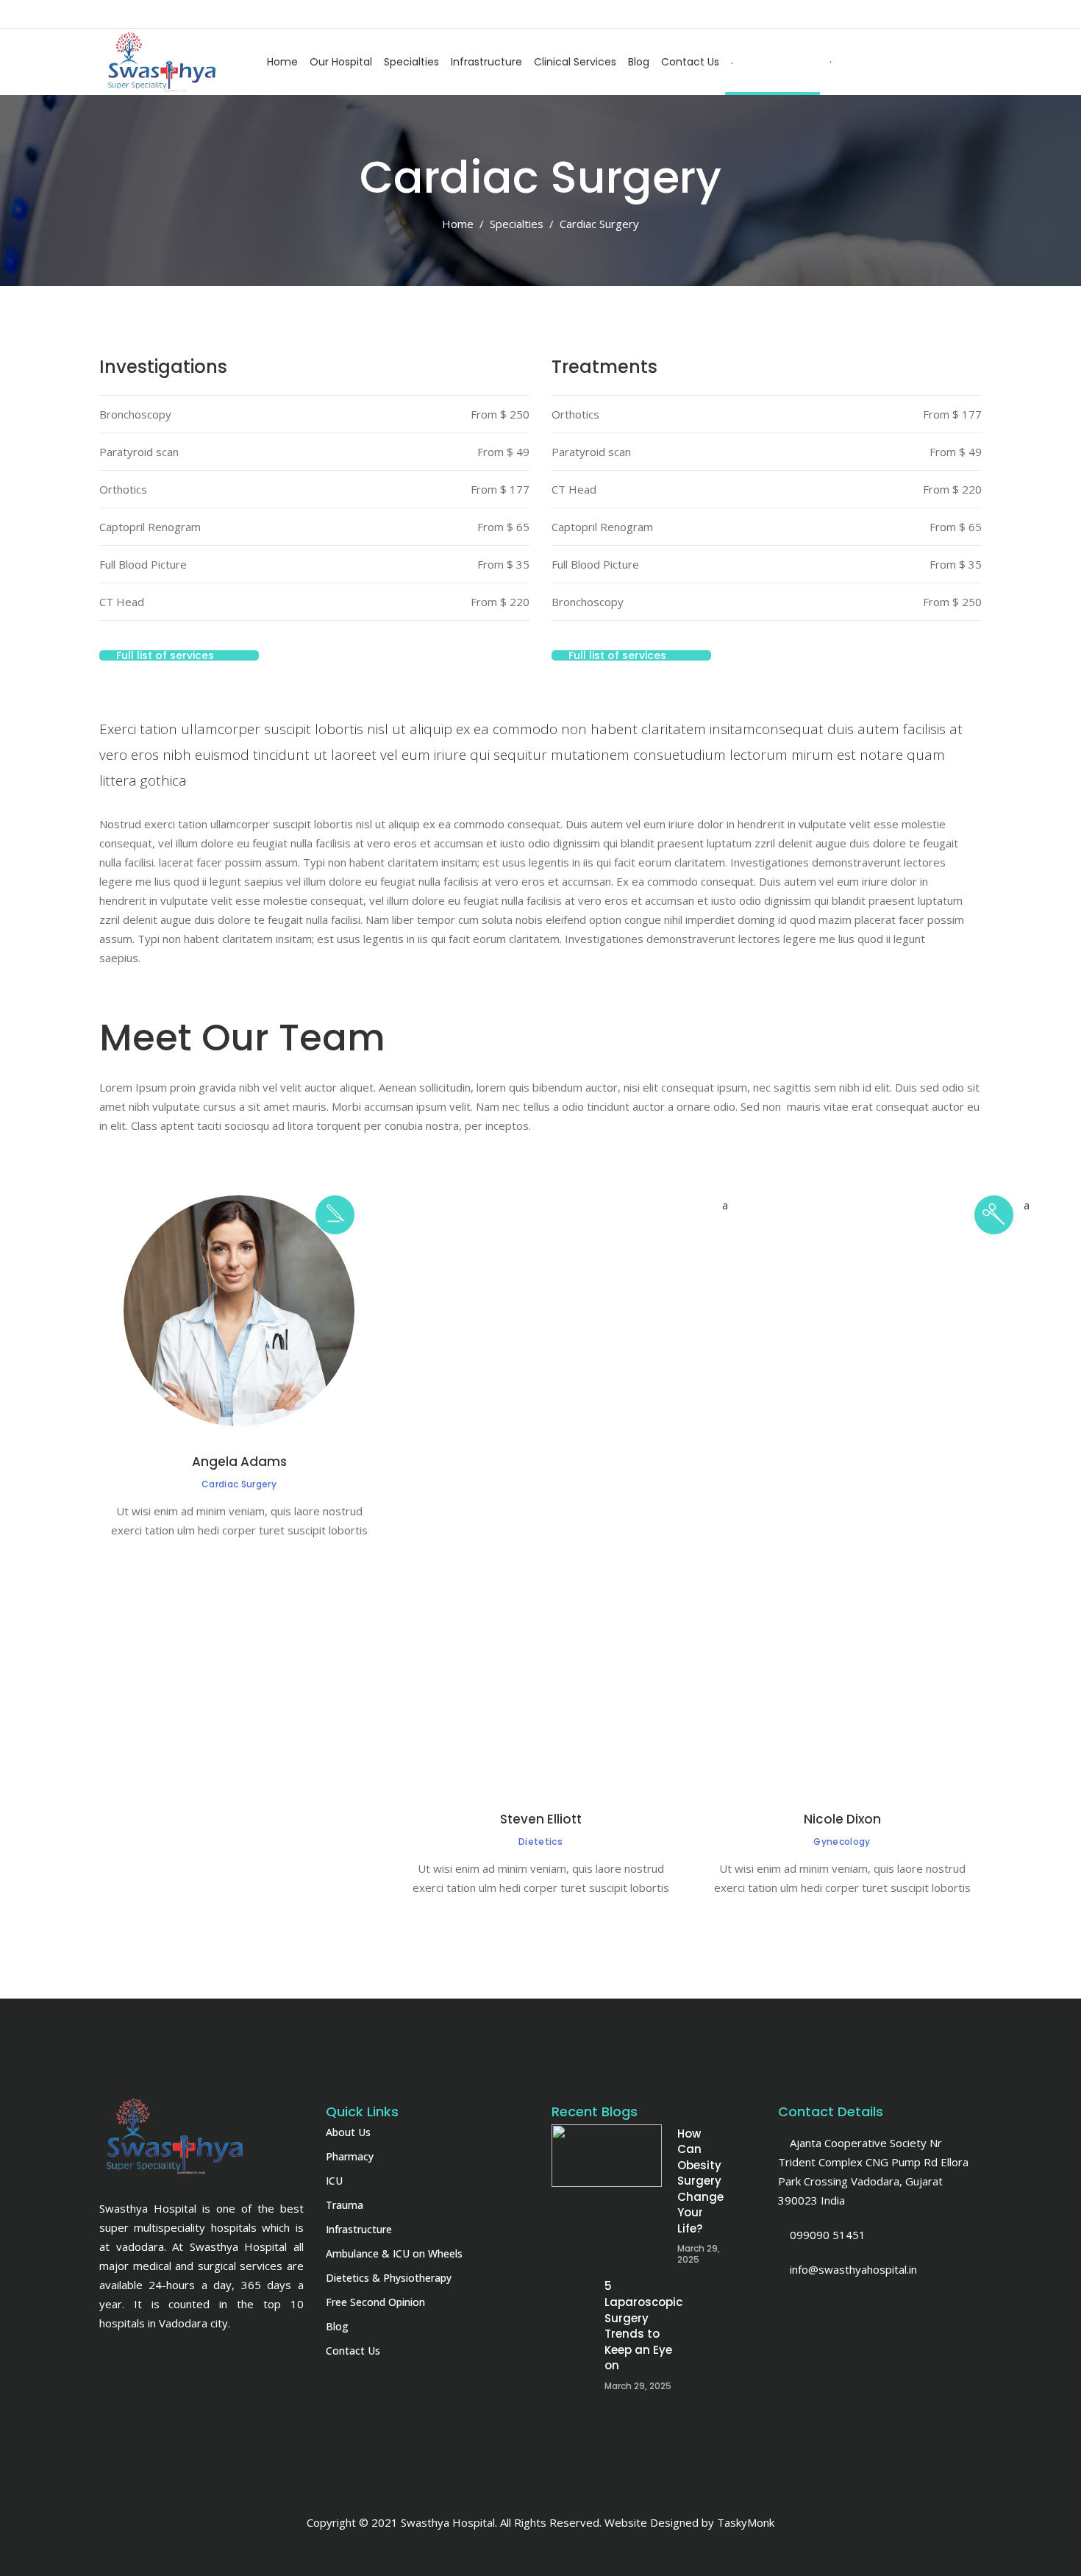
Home (458, 224)
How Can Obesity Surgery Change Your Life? (700, 2181)
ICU (334, 2181)
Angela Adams (239, 1462)
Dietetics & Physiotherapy (389, 2278)
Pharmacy (350, 2156)
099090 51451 (826, 2235)
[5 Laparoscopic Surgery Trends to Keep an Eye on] (607, 2308)
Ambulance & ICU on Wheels (394, 2253)
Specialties (517, 224)
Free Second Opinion (375, 2302)
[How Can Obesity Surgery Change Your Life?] (607, 2156)
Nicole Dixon (842, 1819)
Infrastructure (359, 2229)
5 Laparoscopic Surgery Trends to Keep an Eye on (716, 2326)
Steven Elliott (541, 1819)
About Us (348, 2132)
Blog (337, 2326)
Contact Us (353, 2351)
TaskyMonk (746, 2522)
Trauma (345, 2205)
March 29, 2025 (699, 2254)
